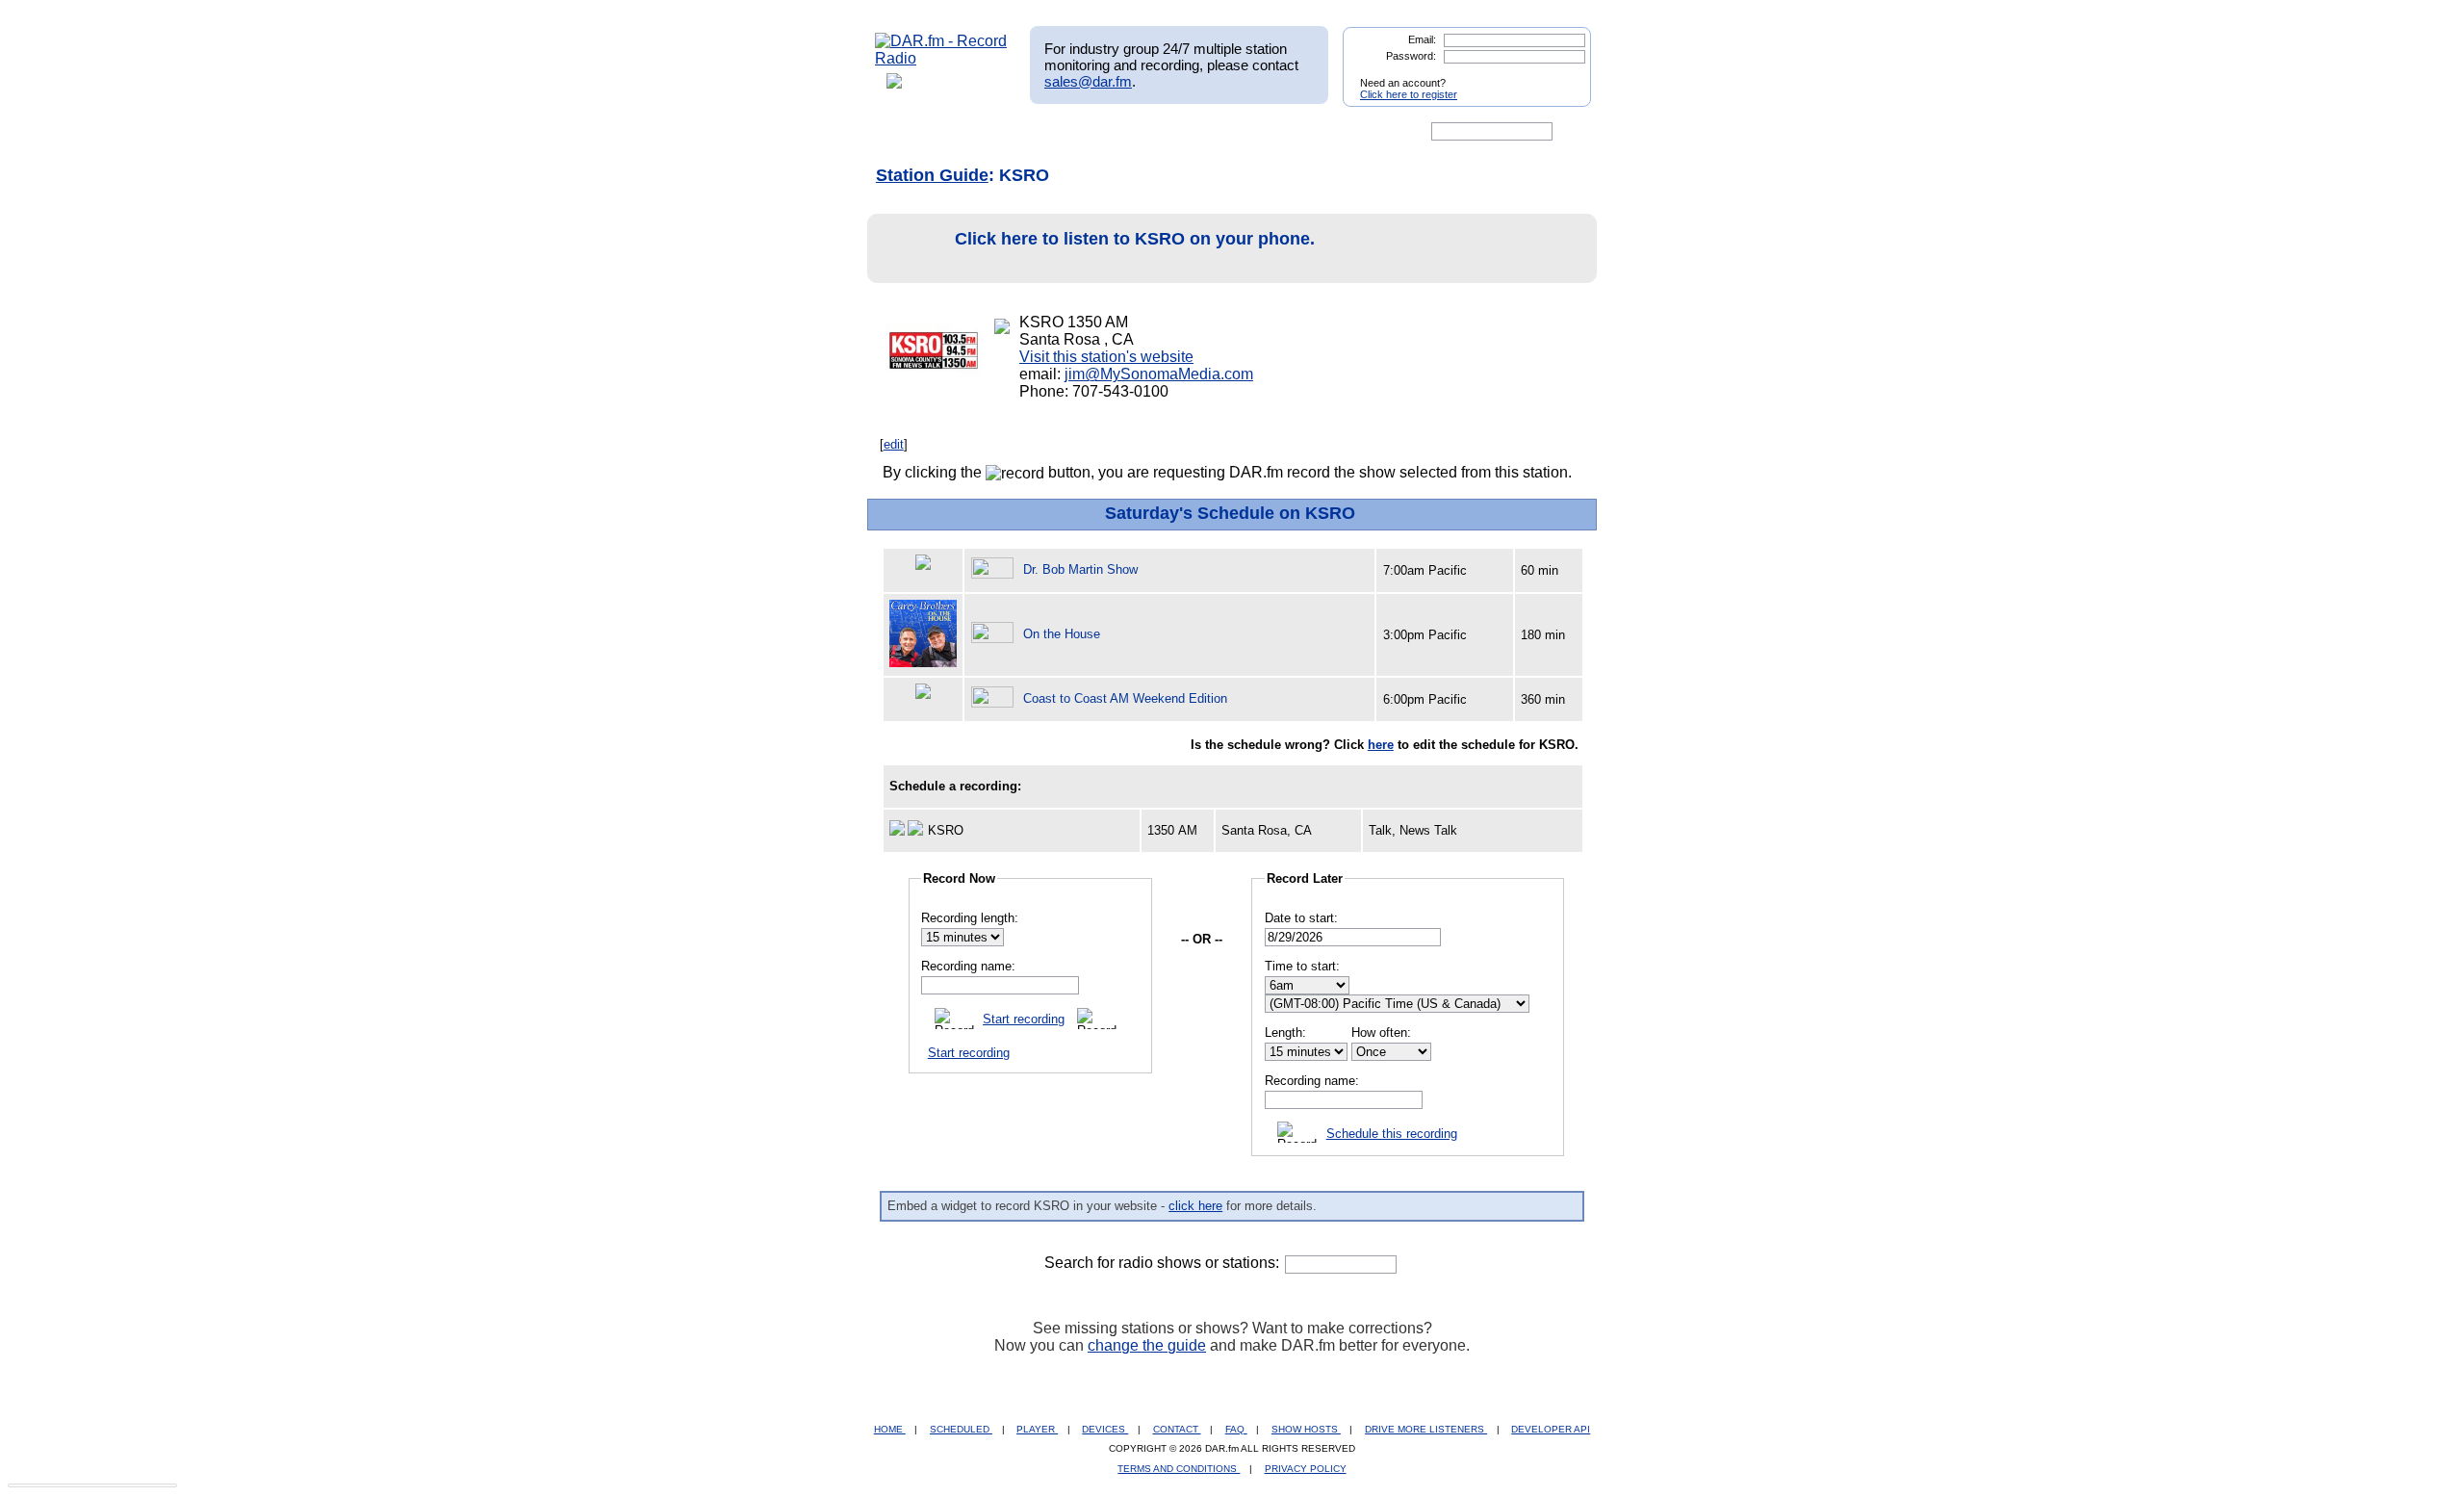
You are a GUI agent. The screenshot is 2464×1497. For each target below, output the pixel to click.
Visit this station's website (1106, 357)
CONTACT (1177, 1429)
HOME (890, 1429)
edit (894, 444)
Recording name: (968, 966)
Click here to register (1409, 94)
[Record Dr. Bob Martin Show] (995, 569)
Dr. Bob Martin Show (1080, 569)
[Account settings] (1325, 132)
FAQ (1236, 1429)
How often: (1381, 1032)
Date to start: (1301, 918)
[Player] (1096, 132)
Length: (1285, 1032)
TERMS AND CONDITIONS (1179, 1469)
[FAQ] (1248, 132)
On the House (1062, 634)
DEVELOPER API (1551, 1429)
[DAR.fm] (941, 58)
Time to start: (1302, 966)
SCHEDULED (961, 1429)
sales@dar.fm (1088, 81)
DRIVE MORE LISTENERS (1426, 1429)
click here (1195, 1206)
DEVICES (1105, 1429)
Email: (1422, 39)
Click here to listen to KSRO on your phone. (1135, 239)
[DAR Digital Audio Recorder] (908, 132)
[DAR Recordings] (1002, 132)
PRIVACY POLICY (1306, 1469)
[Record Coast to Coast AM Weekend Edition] (995, 698)
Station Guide (932, 175)
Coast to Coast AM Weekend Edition (1125, 698)
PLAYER (1037, 1429)
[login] (1561, 75)
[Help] (1175, 132)
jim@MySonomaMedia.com (1159, 374)
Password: (1411, 56)
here (1381, 745)
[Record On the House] (995, 634)
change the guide (1147, 1345)
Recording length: (970, 918)
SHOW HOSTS (1306, 1429)
